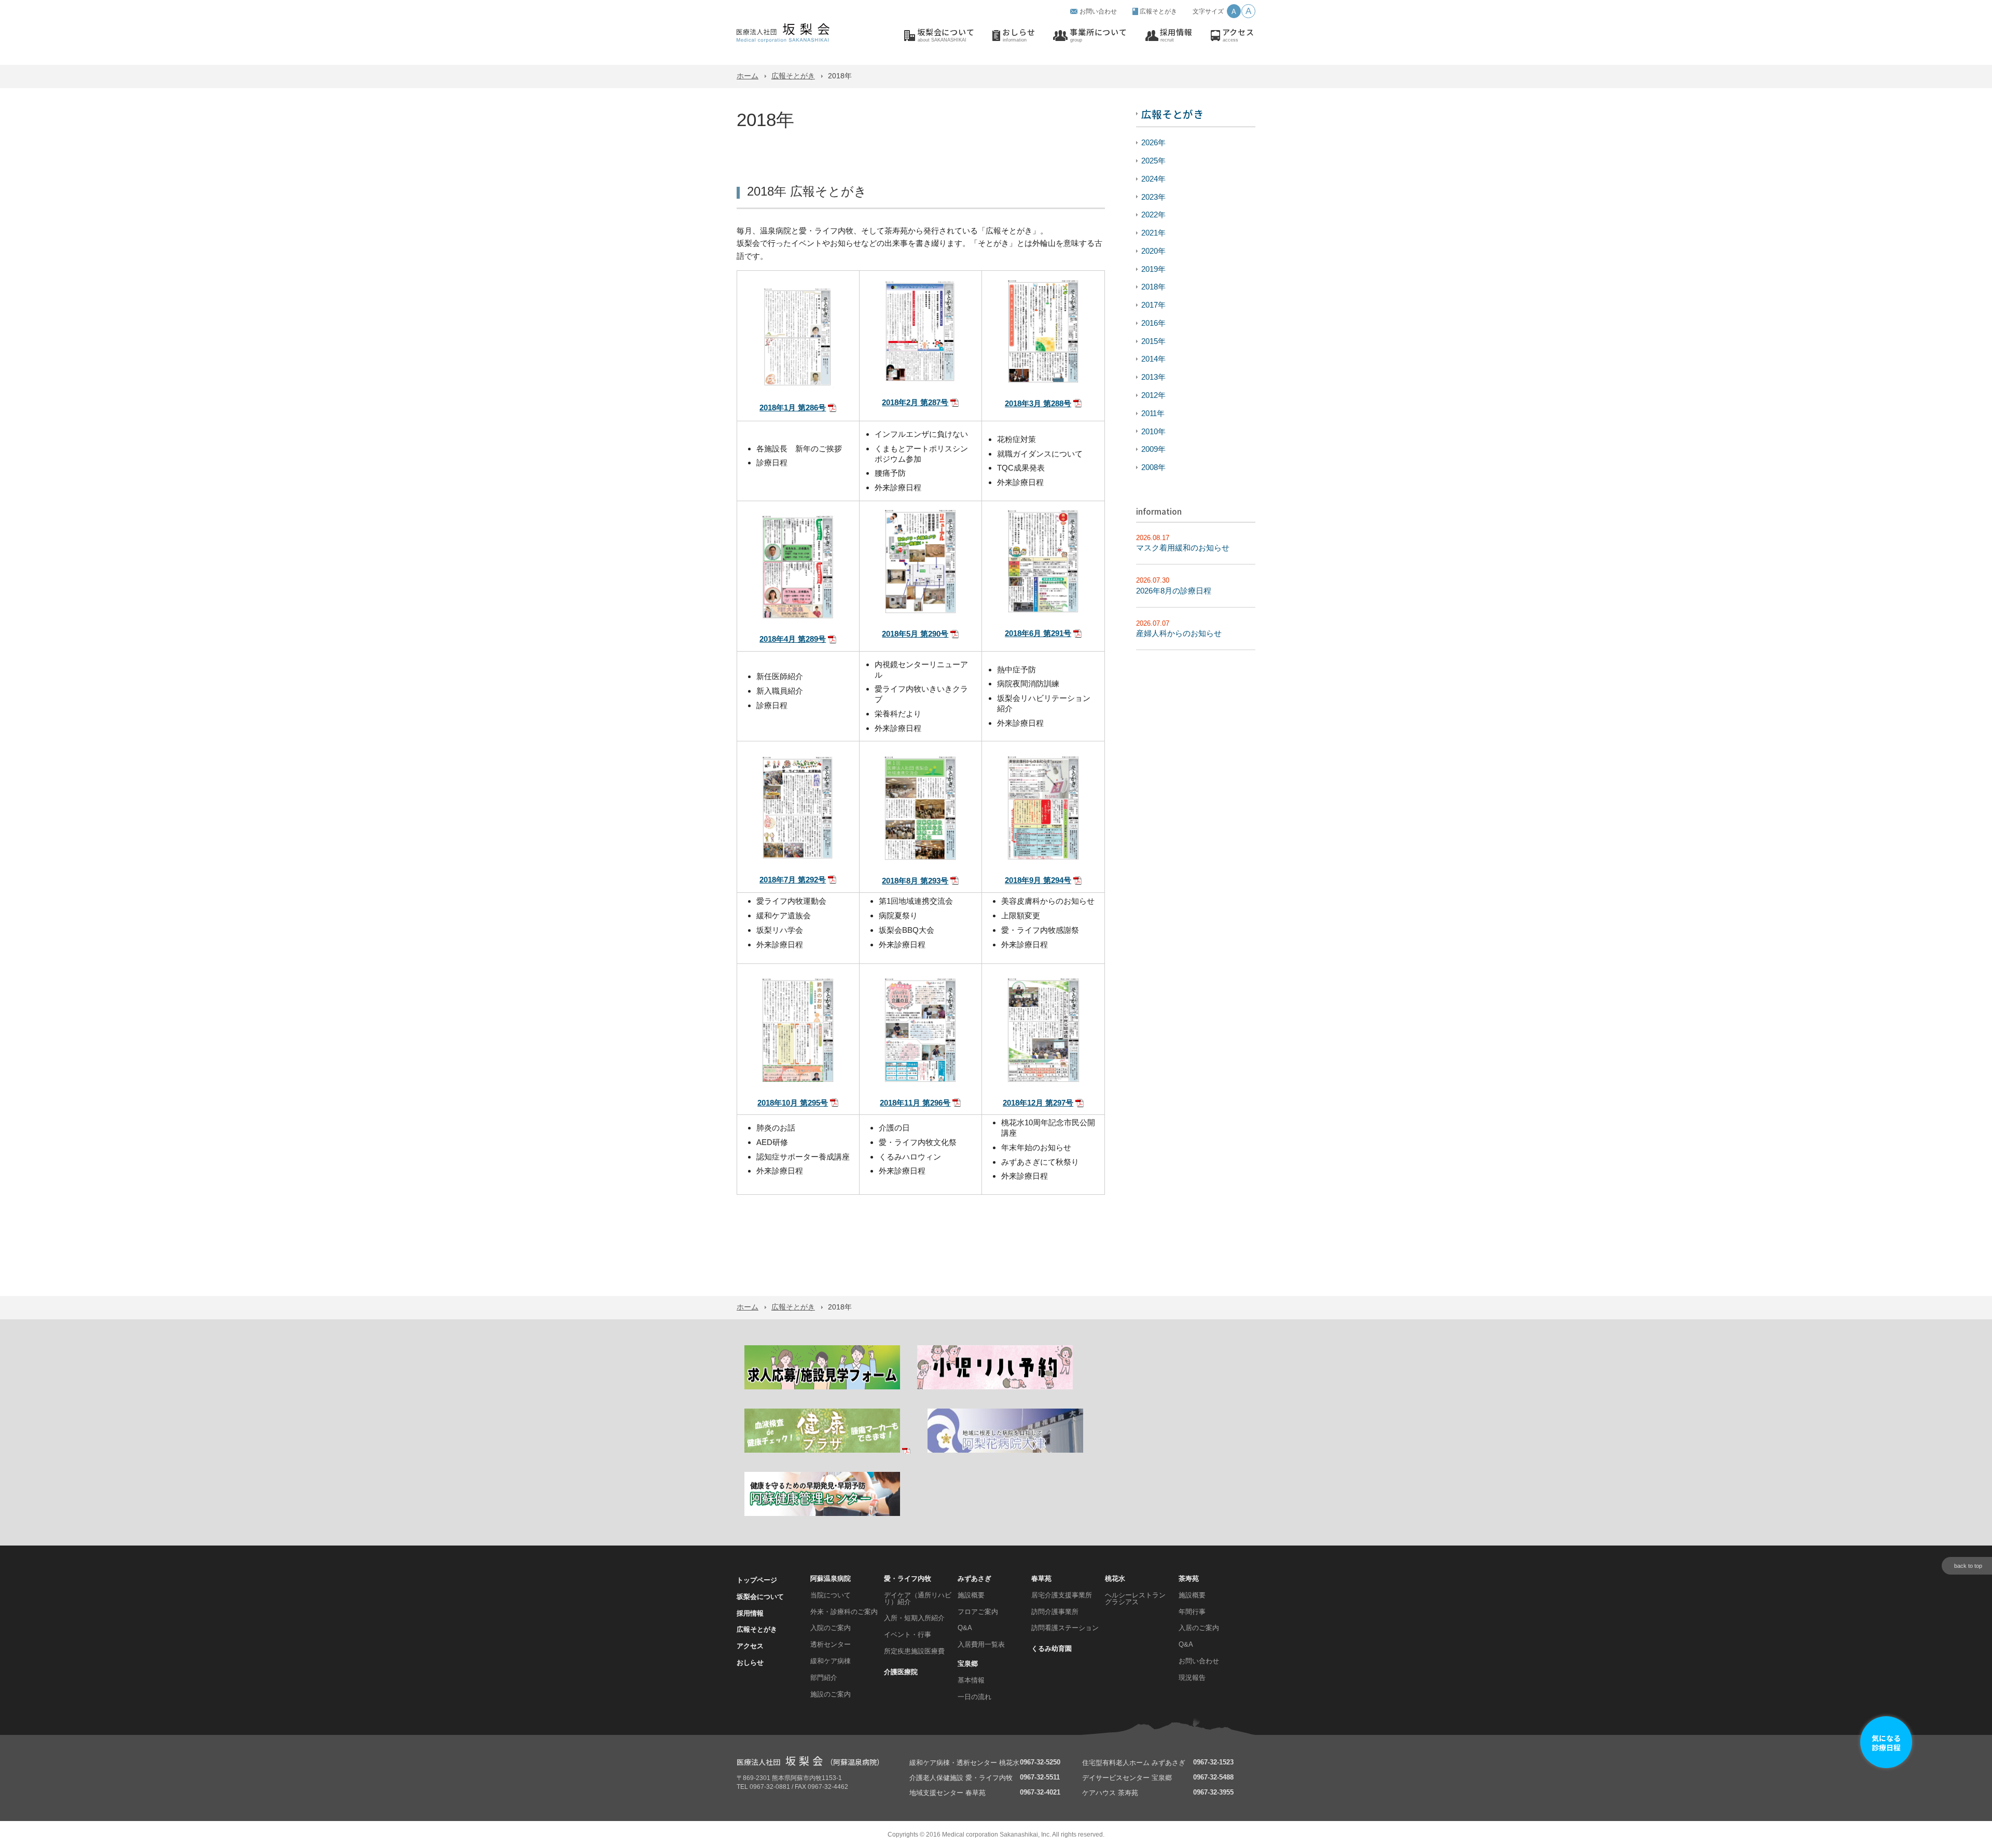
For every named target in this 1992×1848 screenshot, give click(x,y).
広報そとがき (1158, 11)
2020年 (1153, 251)
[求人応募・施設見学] (822, 1388)
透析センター (831, 1644)
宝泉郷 (968, 1664)
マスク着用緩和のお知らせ (1183, 548)
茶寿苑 (1189, 1578)
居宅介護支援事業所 (1062, 1595)
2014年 (1153, 359)
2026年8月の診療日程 (1174, 591)
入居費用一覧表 (981, 1644)
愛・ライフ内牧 (908, 1578)
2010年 (1153, 431)
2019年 (1153, 269)
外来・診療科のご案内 (844, 1612)
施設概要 (971, 1595)
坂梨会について (946, 35)
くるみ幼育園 (1052, 1649)
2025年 (1153, 161)
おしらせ (1019, 35)
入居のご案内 (1199, 1628)
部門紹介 (824, 1678)
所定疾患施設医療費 (914, 1651)
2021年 (1153, 233)
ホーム (748, 76)
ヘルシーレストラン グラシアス (1135, 1598)
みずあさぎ (974, 1578)
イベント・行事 (908, 1635)
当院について (831, 1595)
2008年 (1153, 467)
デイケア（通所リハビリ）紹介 (918, 1598)
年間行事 (1192, 1612)
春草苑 (1041, 1578)
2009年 (1153, 449)
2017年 (1153, 305)
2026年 (1153, 142)
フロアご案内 (978, 1612)
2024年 (1153, 179)
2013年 (1153, 377)
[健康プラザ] (827, 1451)
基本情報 (971, 1680)
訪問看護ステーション (1065, 1628)
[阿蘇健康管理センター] (822, 1514)
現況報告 (1192, 1678)
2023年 (1153, 197)
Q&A (965, 1628)
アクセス (1238, 35)
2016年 (1153, 323)
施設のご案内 (831, 1694)
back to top (1968, 1566)
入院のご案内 (831, 1628)
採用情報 (1176, 35)
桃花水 (1115, 1578)
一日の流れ (974, 1697)
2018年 (1153, 287)
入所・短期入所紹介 (914, 1618)
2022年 (1153, 215)
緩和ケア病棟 (831, 1661)
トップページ (757, 1580)
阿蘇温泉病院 (831, 1578)
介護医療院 (901, 1672)
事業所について (1098, 35)
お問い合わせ (1098, 11)
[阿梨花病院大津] (1005, 1451)
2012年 (1153, 395)
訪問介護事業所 (1055, 1612)
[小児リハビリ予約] (995, 1388)
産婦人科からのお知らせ (1179, 633)
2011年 (1153, 413)
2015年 (1153, 341)
